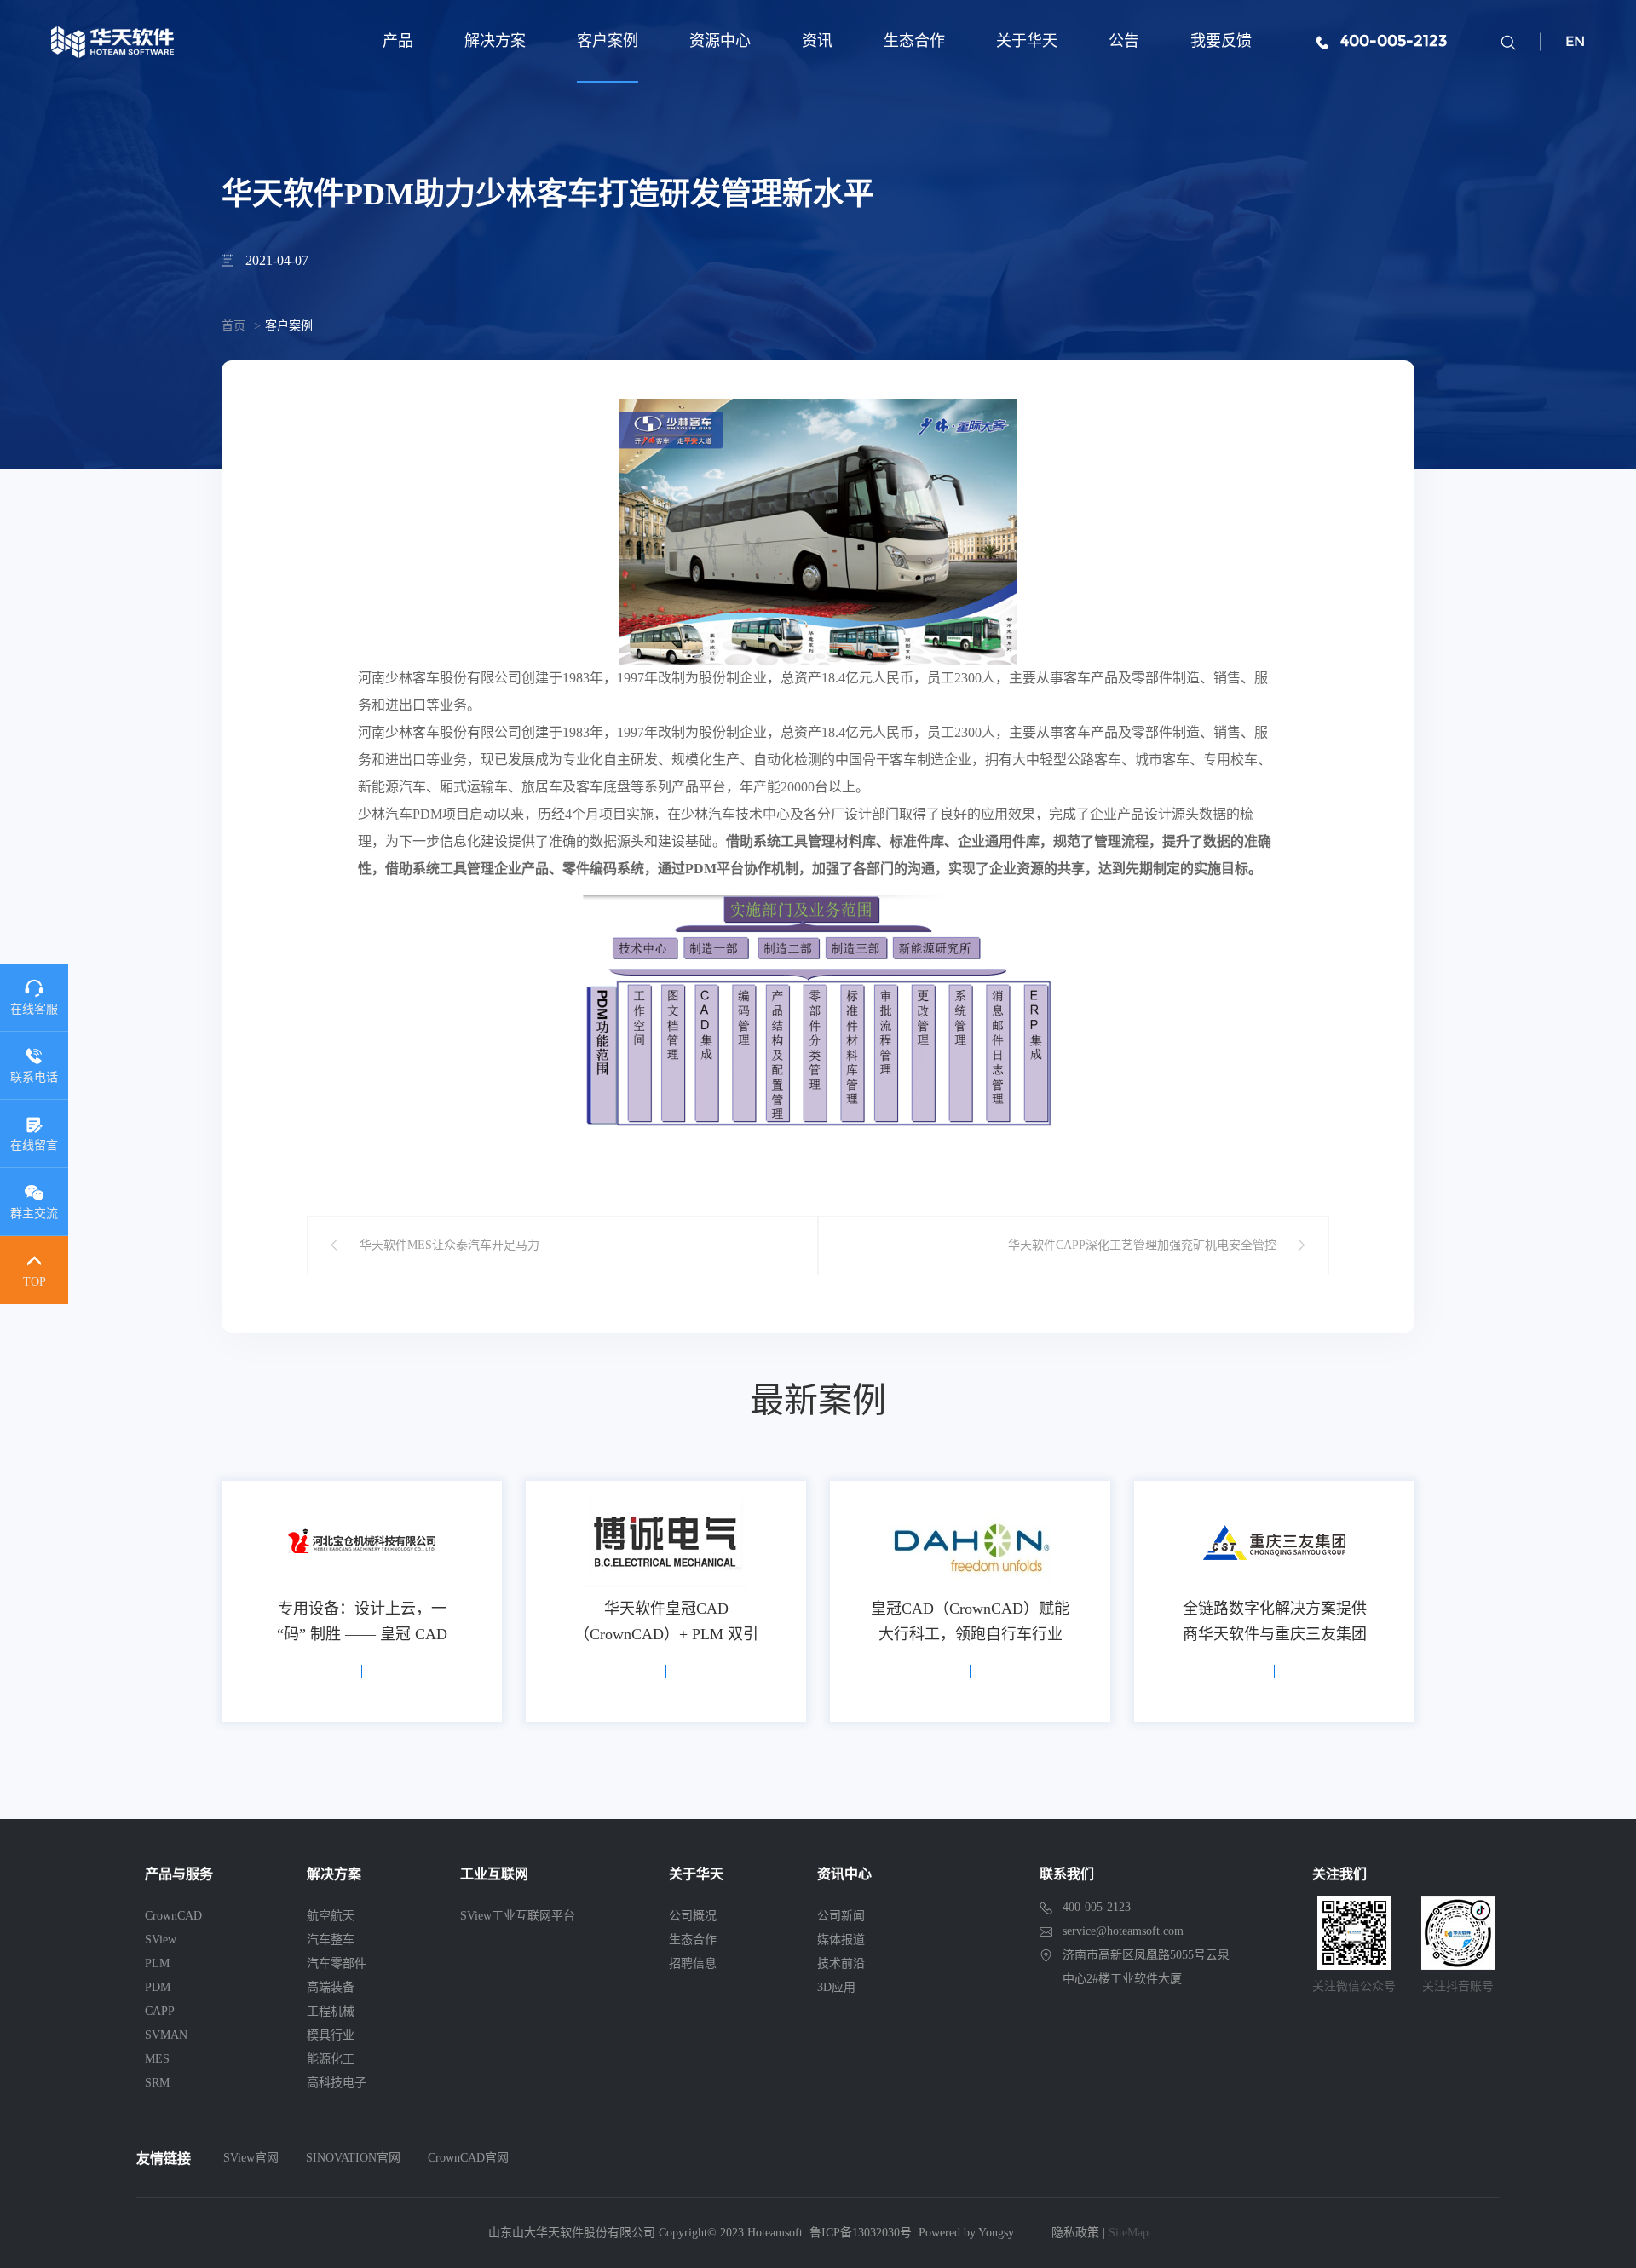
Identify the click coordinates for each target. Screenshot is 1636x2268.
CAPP (160, 2011)
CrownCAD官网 (468, 2158)
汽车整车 (331, 1940)
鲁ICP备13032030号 (861, 2233)
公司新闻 (841, 1916)
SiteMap (1129, 2233)
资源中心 (720, 41)
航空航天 (331, 1916)
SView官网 (251, 2158)
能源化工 (331, 2059)
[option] (362, 1601)
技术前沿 (841, 1963)
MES (157, 2059)
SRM (157, 2083)
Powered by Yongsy (966, 2233)
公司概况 (693, 1916)
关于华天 (1027, 41)
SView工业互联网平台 (518, 1916)
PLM (157, 1963)
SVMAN (166, 2035)
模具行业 (331, 2035)
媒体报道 (841, 1940)
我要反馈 (1221, 41)
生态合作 (914, 41)
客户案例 (608, 41)
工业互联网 (494, 1874)
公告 (1124, 41)
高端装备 (331, 1987)
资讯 (817, 41)
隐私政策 (1075, 2233)
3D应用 (836, 1987)
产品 (398, 41)
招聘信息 (693, 1963)
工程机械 (331, 2011)
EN (1575, 41)
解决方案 (495, 41)
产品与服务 (179, 1874)
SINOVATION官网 (353, 2158)
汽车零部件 (337, 1963)
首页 (233, 326)
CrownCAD (173, 1916)
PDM (158, 1987)
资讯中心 (844, 1874)
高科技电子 (337, 2083)
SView (161, 1940)
